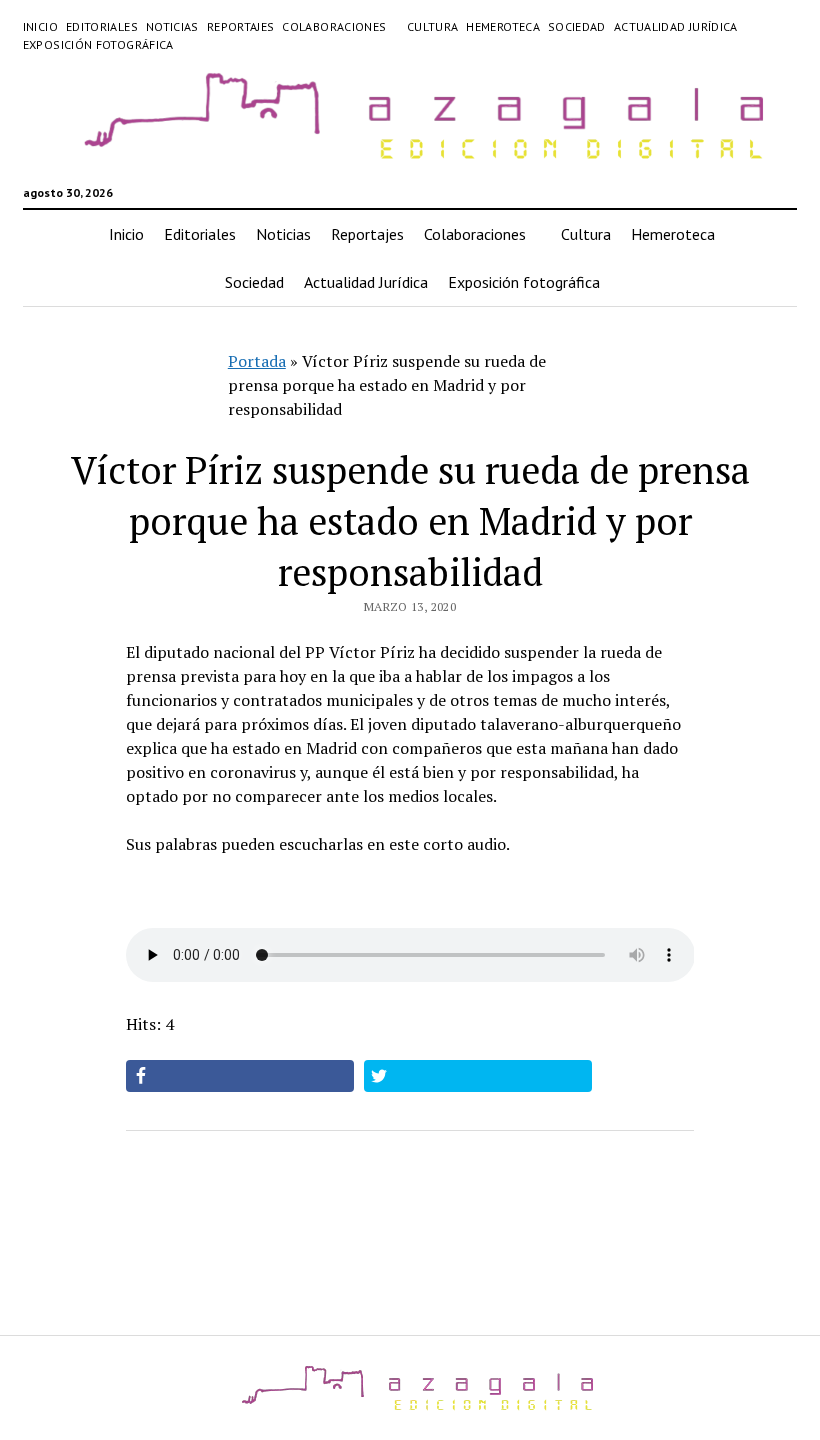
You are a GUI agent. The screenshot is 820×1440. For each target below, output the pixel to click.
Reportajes (241, 26)
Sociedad (577, 26)
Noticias (172, 26)
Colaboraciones (334, 26)
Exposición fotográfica (98, 44)
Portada (257, 361)
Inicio (40, 26)
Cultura (433, 26)
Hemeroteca (503, 26)
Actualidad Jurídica (676, 26)
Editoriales (102, 26)
